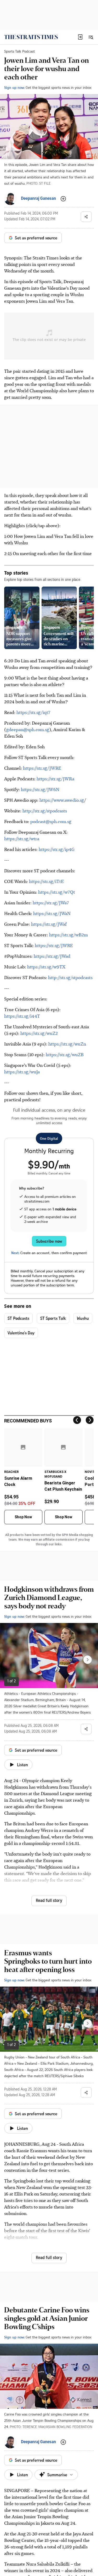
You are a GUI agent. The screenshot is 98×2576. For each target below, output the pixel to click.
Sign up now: (14, 87)
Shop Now (23, 1517)
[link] (31, 37)
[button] (80, 37)
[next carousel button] (88, 1660)
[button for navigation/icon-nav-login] (80, 37)
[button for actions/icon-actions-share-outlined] (86, 217)
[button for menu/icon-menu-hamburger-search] (91, 37)
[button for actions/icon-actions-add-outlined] (63, 199)
